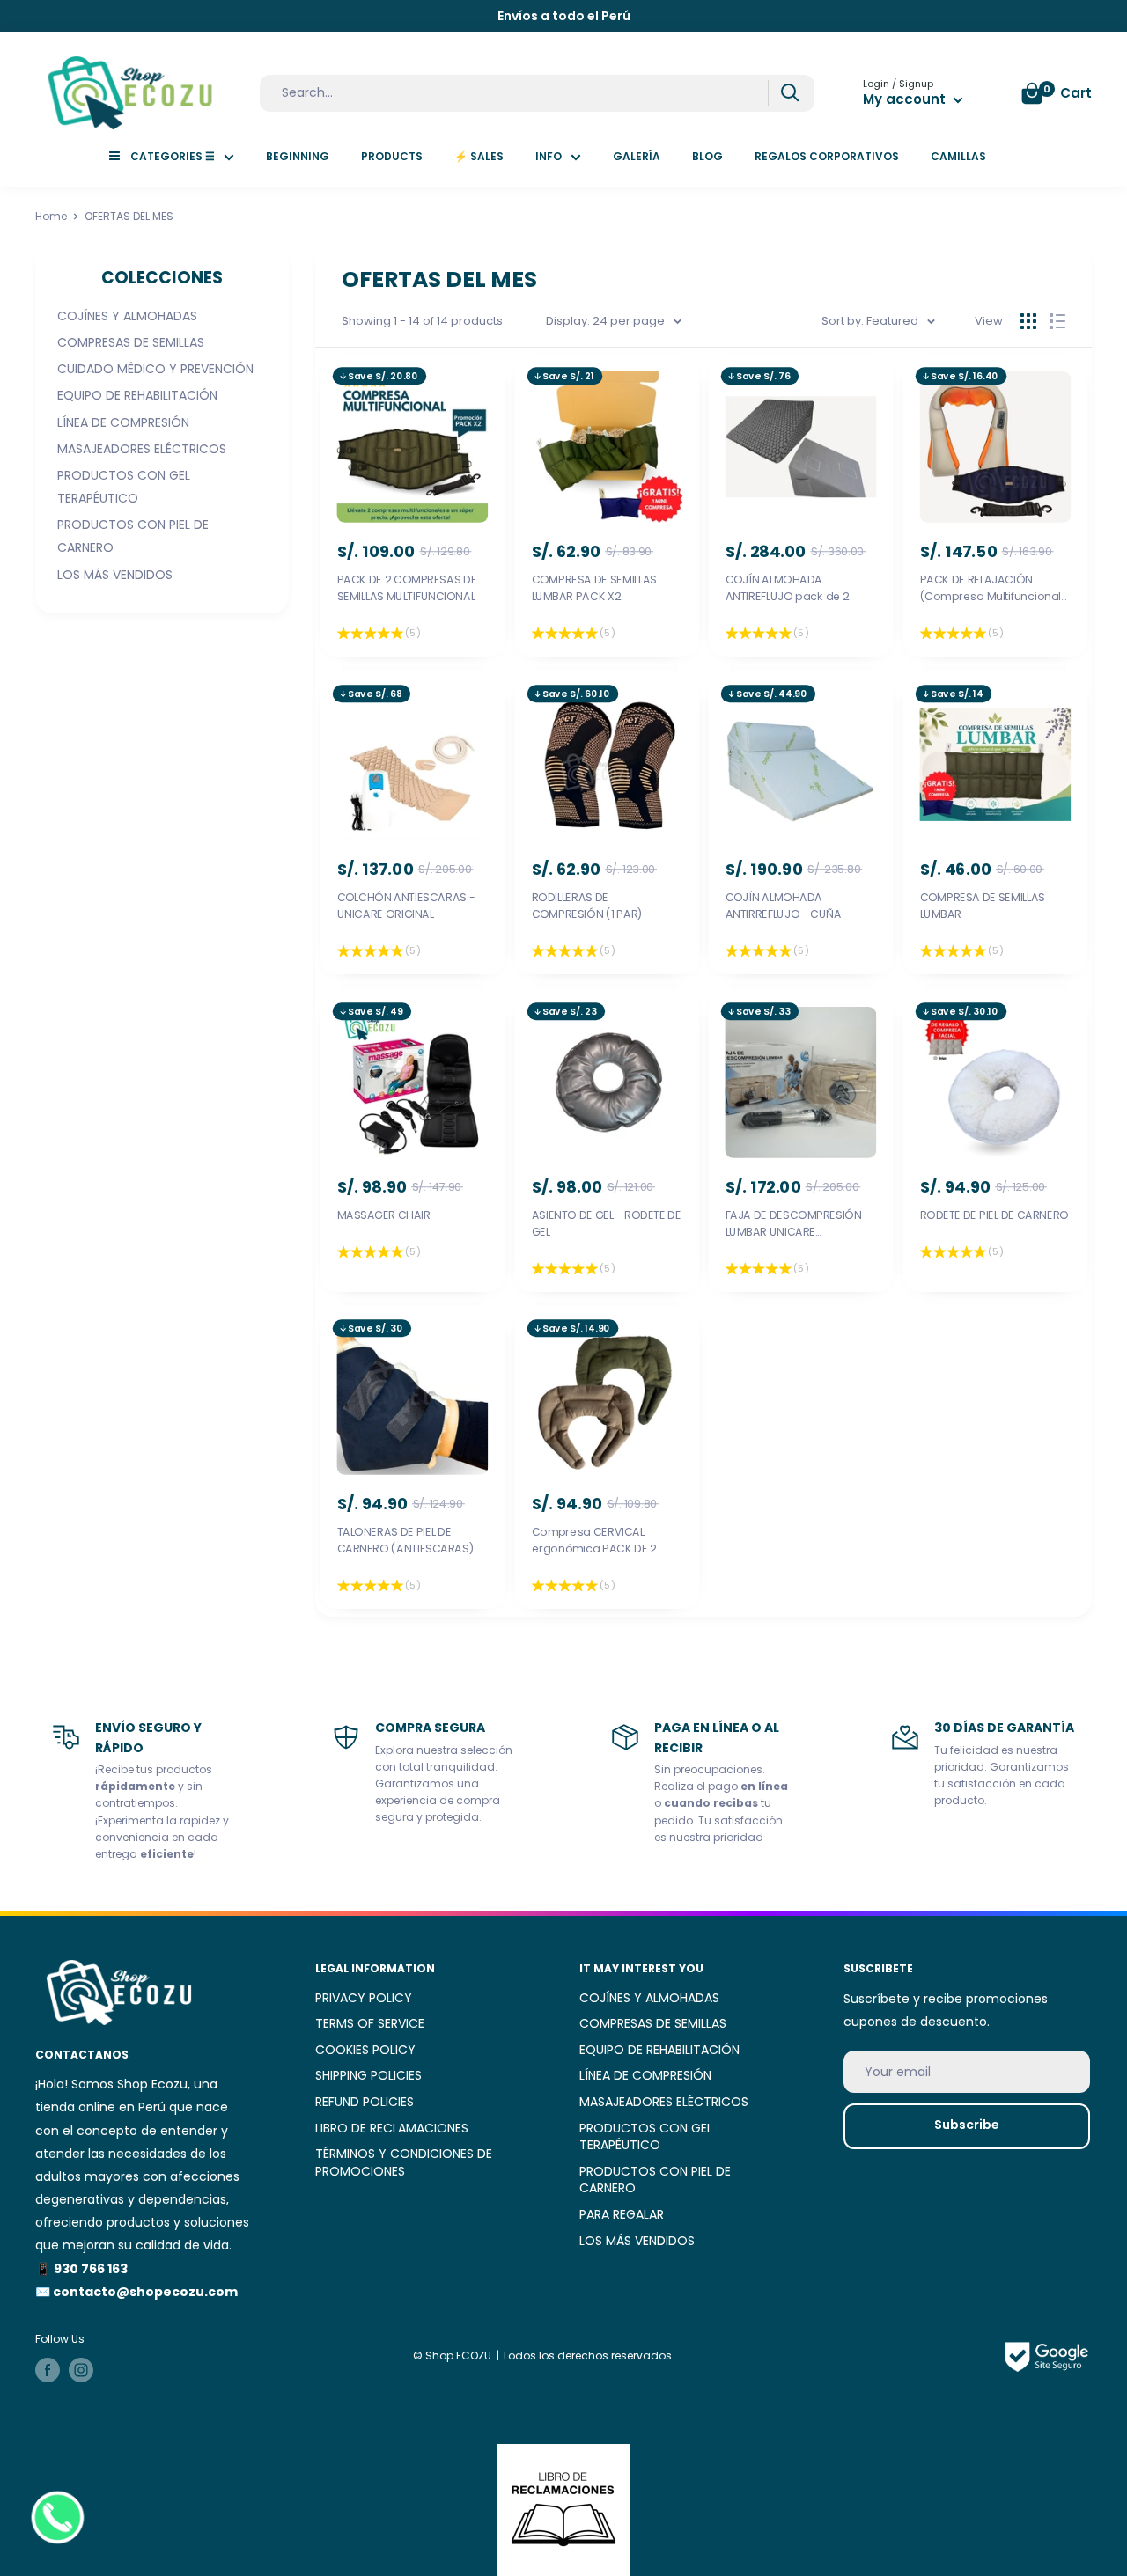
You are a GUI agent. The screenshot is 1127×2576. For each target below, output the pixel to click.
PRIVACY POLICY (364, 1998)
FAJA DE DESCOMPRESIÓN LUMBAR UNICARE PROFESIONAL (794, 1223)
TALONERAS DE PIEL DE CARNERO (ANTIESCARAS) (406, 1541)
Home (51, 216)
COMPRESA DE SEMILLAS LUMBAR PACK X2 (594, 588)
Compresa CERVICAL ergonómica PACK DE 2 (594, 1541)
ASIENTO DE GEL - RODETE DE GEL (606, 1223)
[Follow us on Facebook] (48, 2370)
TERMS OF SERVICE (370, 2023)
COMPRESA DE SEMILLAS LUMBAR (982, 905)
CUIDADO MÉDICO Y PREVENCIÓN (155, 369)
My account (906, 99)
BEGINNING (298, 156)
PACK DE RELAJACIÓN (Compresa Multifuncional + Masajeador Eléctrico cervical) (990, 589)
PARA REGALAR (622, 2214)
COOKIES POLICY (365, 2050)
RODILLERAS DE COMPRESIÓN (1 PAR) (586, 905)
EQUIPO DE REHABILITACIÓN (137, 395)
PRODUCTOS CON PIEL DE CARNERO (133, 536)
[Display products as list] (1057, 321)
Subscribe (967, 2125)
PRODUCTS (392, 156)
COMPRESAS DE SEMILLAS (131, 342)
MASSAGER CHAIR (384, 1215)
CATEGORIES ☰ (173, 156)
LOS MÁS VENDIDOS (115, 575)
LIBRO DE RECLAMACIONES (392, 2128)
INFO (549, 156)
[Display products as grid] (1028, 321)
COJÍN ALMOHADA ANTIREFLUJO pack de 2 (788, 588)
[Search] (789, 93)
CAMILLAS (958, 156)
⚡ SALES (479, 156)
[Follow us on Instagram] (81, 2370)
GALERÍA (637, 156)
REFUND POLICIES (365, 2102)
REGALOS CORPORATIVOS (827, 156)
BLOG (707, 156)
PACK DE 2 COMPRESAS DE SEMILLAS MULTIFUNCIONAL (407, 588)
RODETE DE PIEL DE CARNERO (994, 1215)
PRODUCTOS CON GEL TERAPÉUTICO (124, 487)
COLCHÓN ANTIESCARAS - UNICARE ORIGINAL (406, 905)
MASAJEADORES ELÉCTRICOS (142, 449)
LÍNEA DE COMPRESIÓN (123, 422)
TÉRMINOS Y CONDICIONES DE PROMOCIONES (404, 2162)
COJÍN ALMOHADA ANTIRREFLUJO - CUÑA (784, 905)
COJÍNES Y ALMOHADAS (127, 316)
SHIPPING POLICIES (368, 2075)
